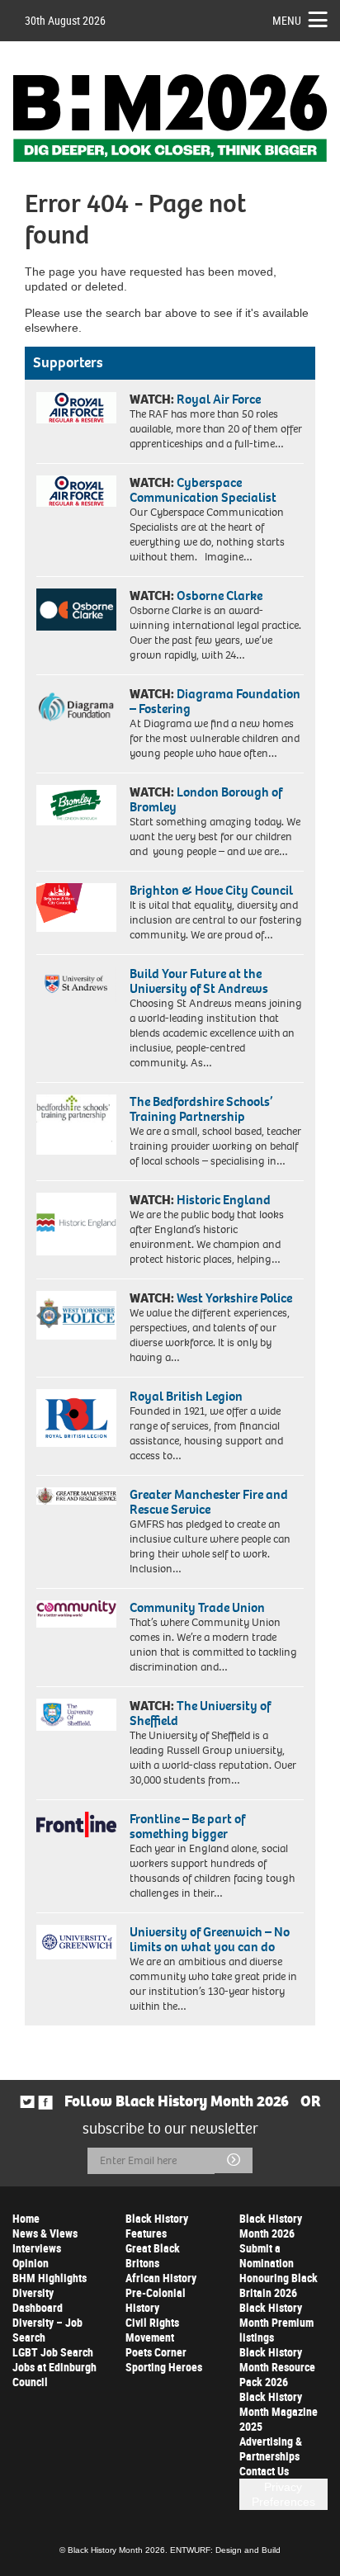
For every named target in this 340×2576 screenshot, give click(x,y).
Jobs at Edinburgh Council (54, 2374)
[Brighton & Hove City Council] (76, 908)
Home (26, 2218)
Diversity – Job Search (47, 2330)
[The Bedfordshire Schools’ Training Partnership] (76, 1125)
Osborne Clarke (220, 596)
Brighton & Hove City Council (211, 890)
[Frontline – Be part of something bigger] (76, 1824)
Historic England (224, 1200)
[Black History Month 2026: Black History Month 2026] (170, 118)
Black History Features (157, 2226)
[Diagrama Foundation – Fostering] (76, 706)
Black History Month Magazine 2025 (279, 2411)
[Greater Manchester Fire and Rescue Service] (76, 1496)
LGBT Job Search (53, 2352)
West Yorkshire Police (234, 1298)
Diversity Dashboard (38, 2300)
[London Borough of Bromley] (76, 805)
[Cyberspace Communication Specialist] (76, 491)
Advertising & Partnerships (271, 2448)
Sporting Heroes (164, 2367)
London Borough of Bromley (206, 799)
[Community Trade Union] (76, 1614)
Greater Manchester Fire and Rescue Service (209, 1502)
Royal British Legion (186, 1396)
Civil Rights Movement (152, 2330)
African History (161, 2278)
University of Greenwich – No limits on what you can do (210, 1939)
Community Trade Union (197, 1607)
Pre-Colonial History (156, 2300)
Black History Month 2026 (271, 2226)
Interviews (37, 2248)
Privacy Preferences (283, 2494)
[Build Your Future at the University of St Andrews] (76, 984)
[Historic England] (76, 1224)
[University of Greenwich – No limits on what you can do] (76, 1942)
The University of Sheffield (200, 1713)
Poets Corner (156, 2352)
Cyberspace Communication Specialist (203, 490)
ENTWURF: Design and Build (225, 2550)
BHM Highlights (50, 2278)
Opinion (31, 2263)
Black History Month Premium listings (276, 2322)
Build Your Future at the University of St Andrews (199, 981)
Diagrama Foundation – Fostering (215, 701)
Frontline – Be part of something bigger (187, 1826)
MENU (287, 20)
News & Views (45, 2233)
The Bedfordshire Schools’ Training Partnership (201, 1109)
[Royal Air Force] (76, 408)
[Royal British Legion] (76, 1418)
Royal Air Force (219, 399)
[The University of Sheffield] (76, 1715)
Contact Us (264, 2471)
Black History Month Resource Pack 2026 (277, 2367)
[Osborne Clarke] (76, 610)
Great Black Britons (153, 2255)
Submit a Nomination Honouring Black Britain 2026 (279, 2270)
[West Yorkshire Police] (76, 1315)
